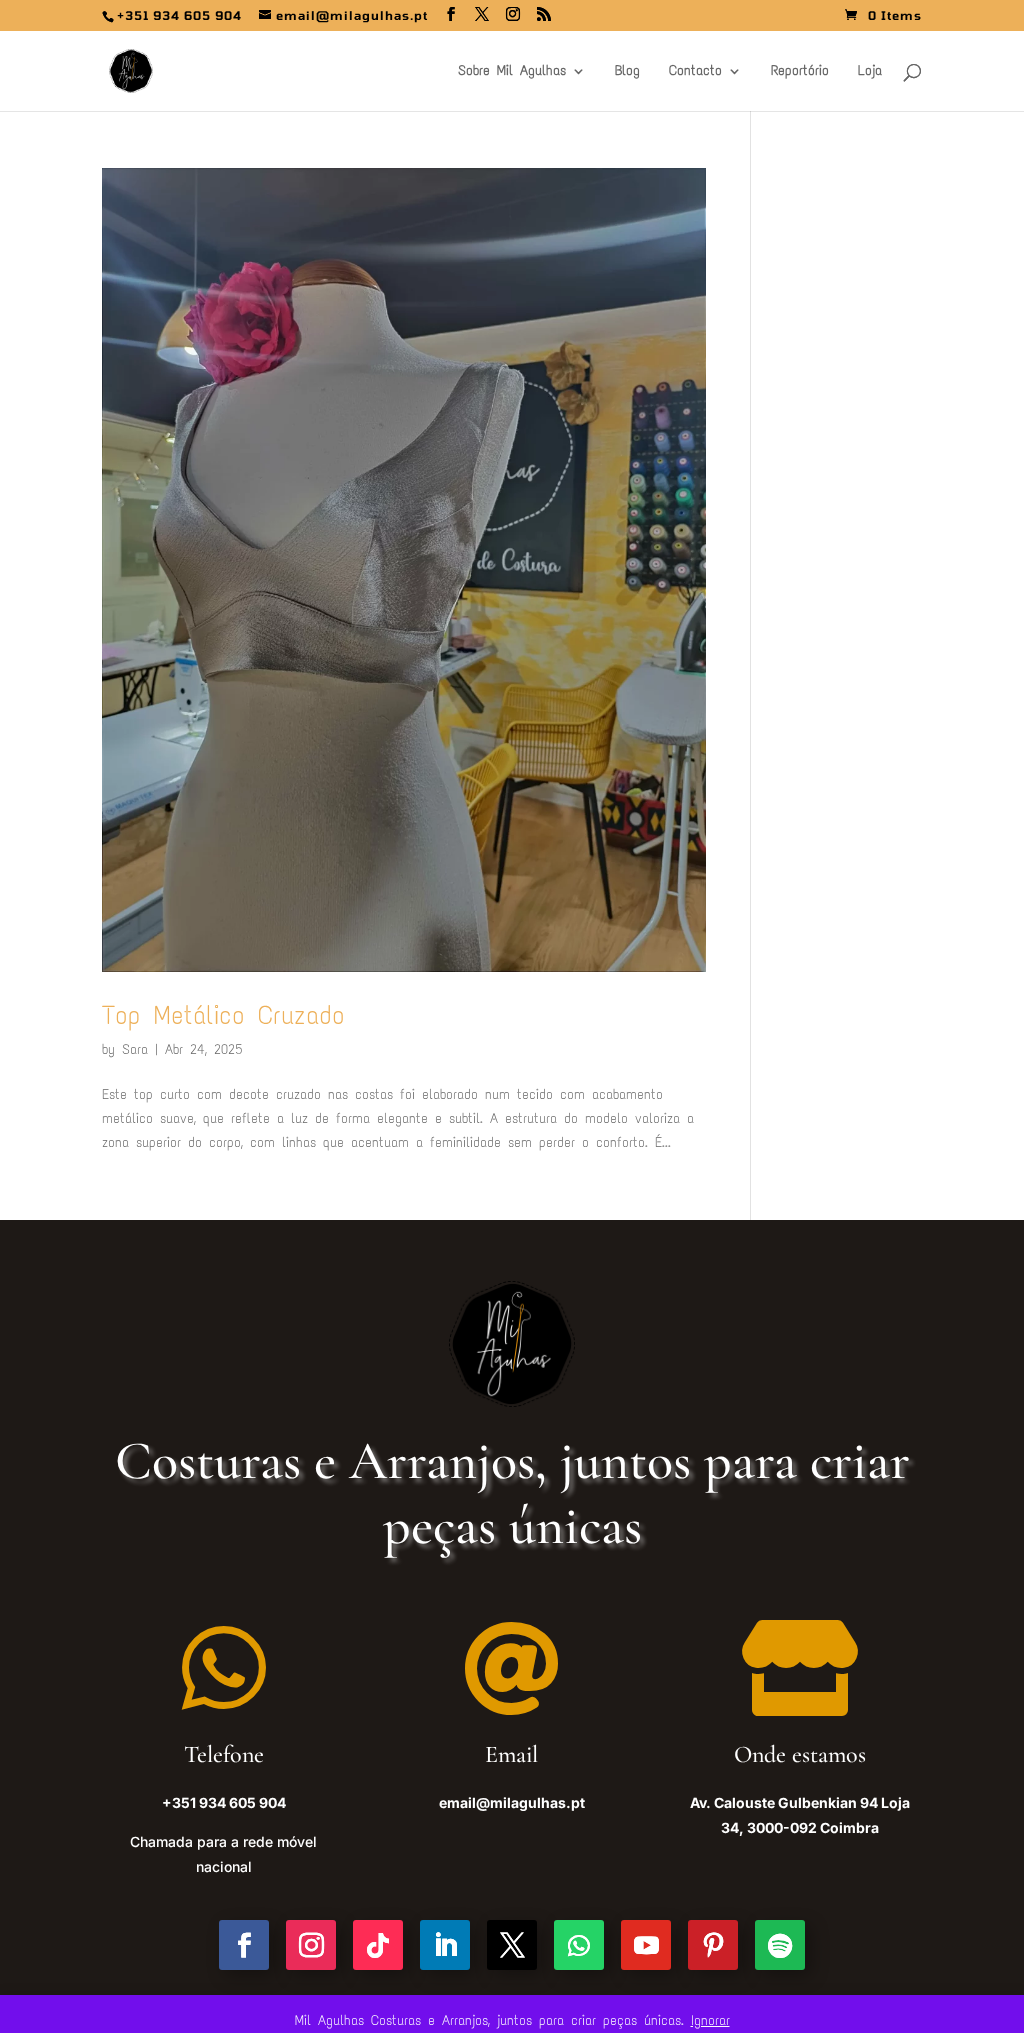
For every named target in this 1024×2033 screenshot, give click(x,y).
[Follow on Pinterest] (713, 1945)
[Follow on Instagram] (311, 1945)
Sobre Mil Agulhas (512, 71)
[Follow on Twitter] (512, 1945)
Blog (627, 71)
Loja (870, 71)
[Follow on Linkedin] (445, 1945)
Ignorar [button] (710, 2020)
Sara (135, 1049)
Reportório (800, 71)
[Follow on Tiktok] (378, 1945)
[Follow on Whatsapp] (579, 1945)
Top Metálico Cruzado (223, 1015)
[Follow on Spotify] (780, 1945)
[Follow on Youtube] (646, 1945)
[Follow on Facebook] (244, 1945)
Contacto (695, 71)
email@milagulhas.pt (512, 1802)
